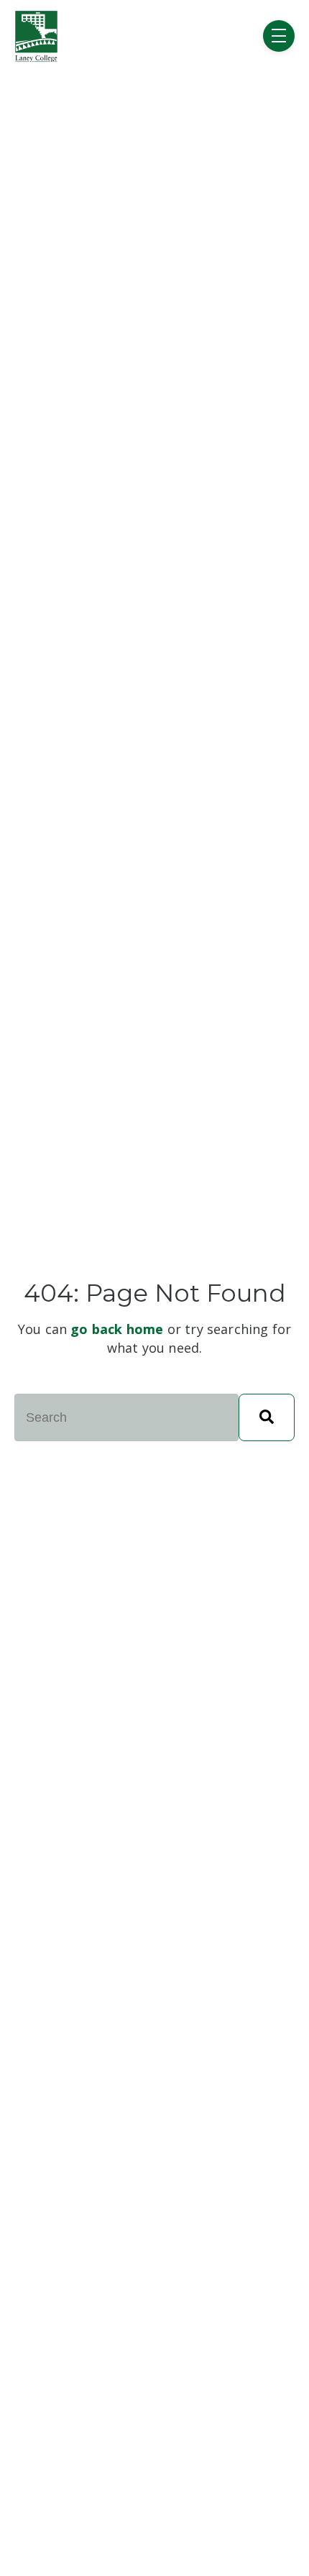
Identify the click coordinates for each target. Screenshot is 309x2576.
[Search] (267, 1417)
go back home (117, 1329)
